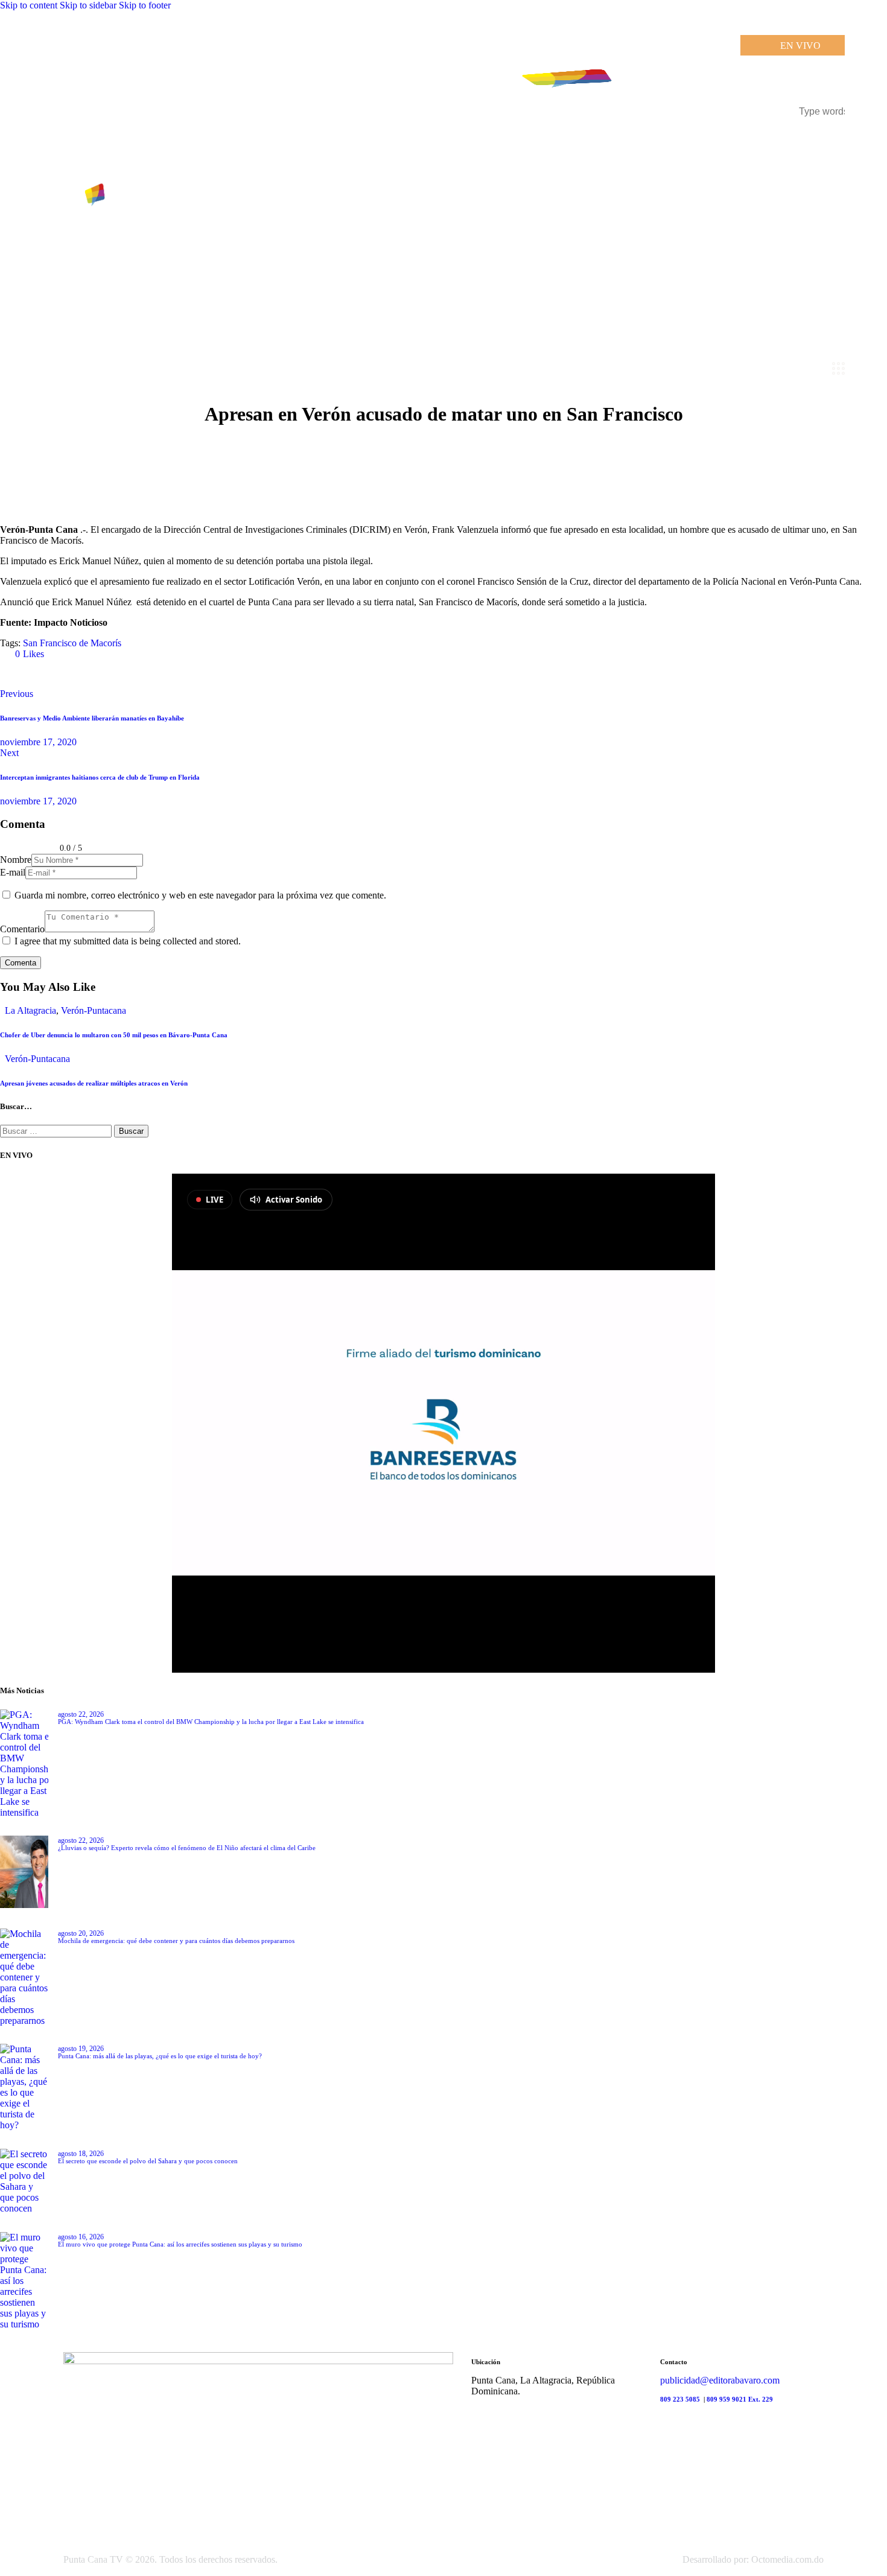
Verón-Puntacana (94, 1010)
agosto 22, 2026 (81, 1714)
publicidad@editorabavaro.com (720, 2380)
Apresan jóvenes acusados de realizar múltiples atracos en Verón (94, 1083)
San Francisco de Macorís (72, 643)
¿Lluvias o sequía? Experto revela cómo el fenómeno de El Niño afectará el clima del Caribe (187, 1848)
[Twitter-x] (14, 674)
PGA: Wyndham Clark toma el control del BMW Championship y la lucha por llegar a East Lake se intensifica (211, 1722)
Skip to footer (145, 5)
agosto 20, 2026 (81, 1933)
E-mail (13, 872)
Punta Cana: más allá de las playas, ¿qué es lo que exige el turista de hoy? (160, 2056)
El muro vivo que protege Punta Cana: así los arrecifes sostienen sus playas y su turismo (180, 2244)
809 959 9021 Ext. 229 (740, 2399)
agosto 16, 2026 (81, 2237)
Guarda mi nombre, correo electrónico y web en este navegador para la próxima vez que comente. (200, 895)
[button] (24, 654)
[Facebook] (48, 674)
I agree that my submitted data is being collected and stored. (128, 941)
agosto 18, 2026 (81, 2154)
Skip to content (29, 5)
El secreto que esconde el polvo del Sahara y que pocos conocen (148, 2161)
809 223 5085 (681, 2399)
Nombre (16, 860)
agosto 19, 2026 (81, 2049)
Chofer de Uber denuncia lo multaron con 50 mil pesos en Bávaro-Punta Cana (114, 1035)
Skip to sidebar (88, 5)
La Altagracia (30, 1010)
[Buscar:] (57, 1131)
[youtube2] (500, 2412)
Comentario (22, 929)
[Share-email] (82, 674)
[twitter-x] (475, 2412)
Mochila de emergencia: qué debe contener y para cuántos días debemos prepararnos (176, 1941)
